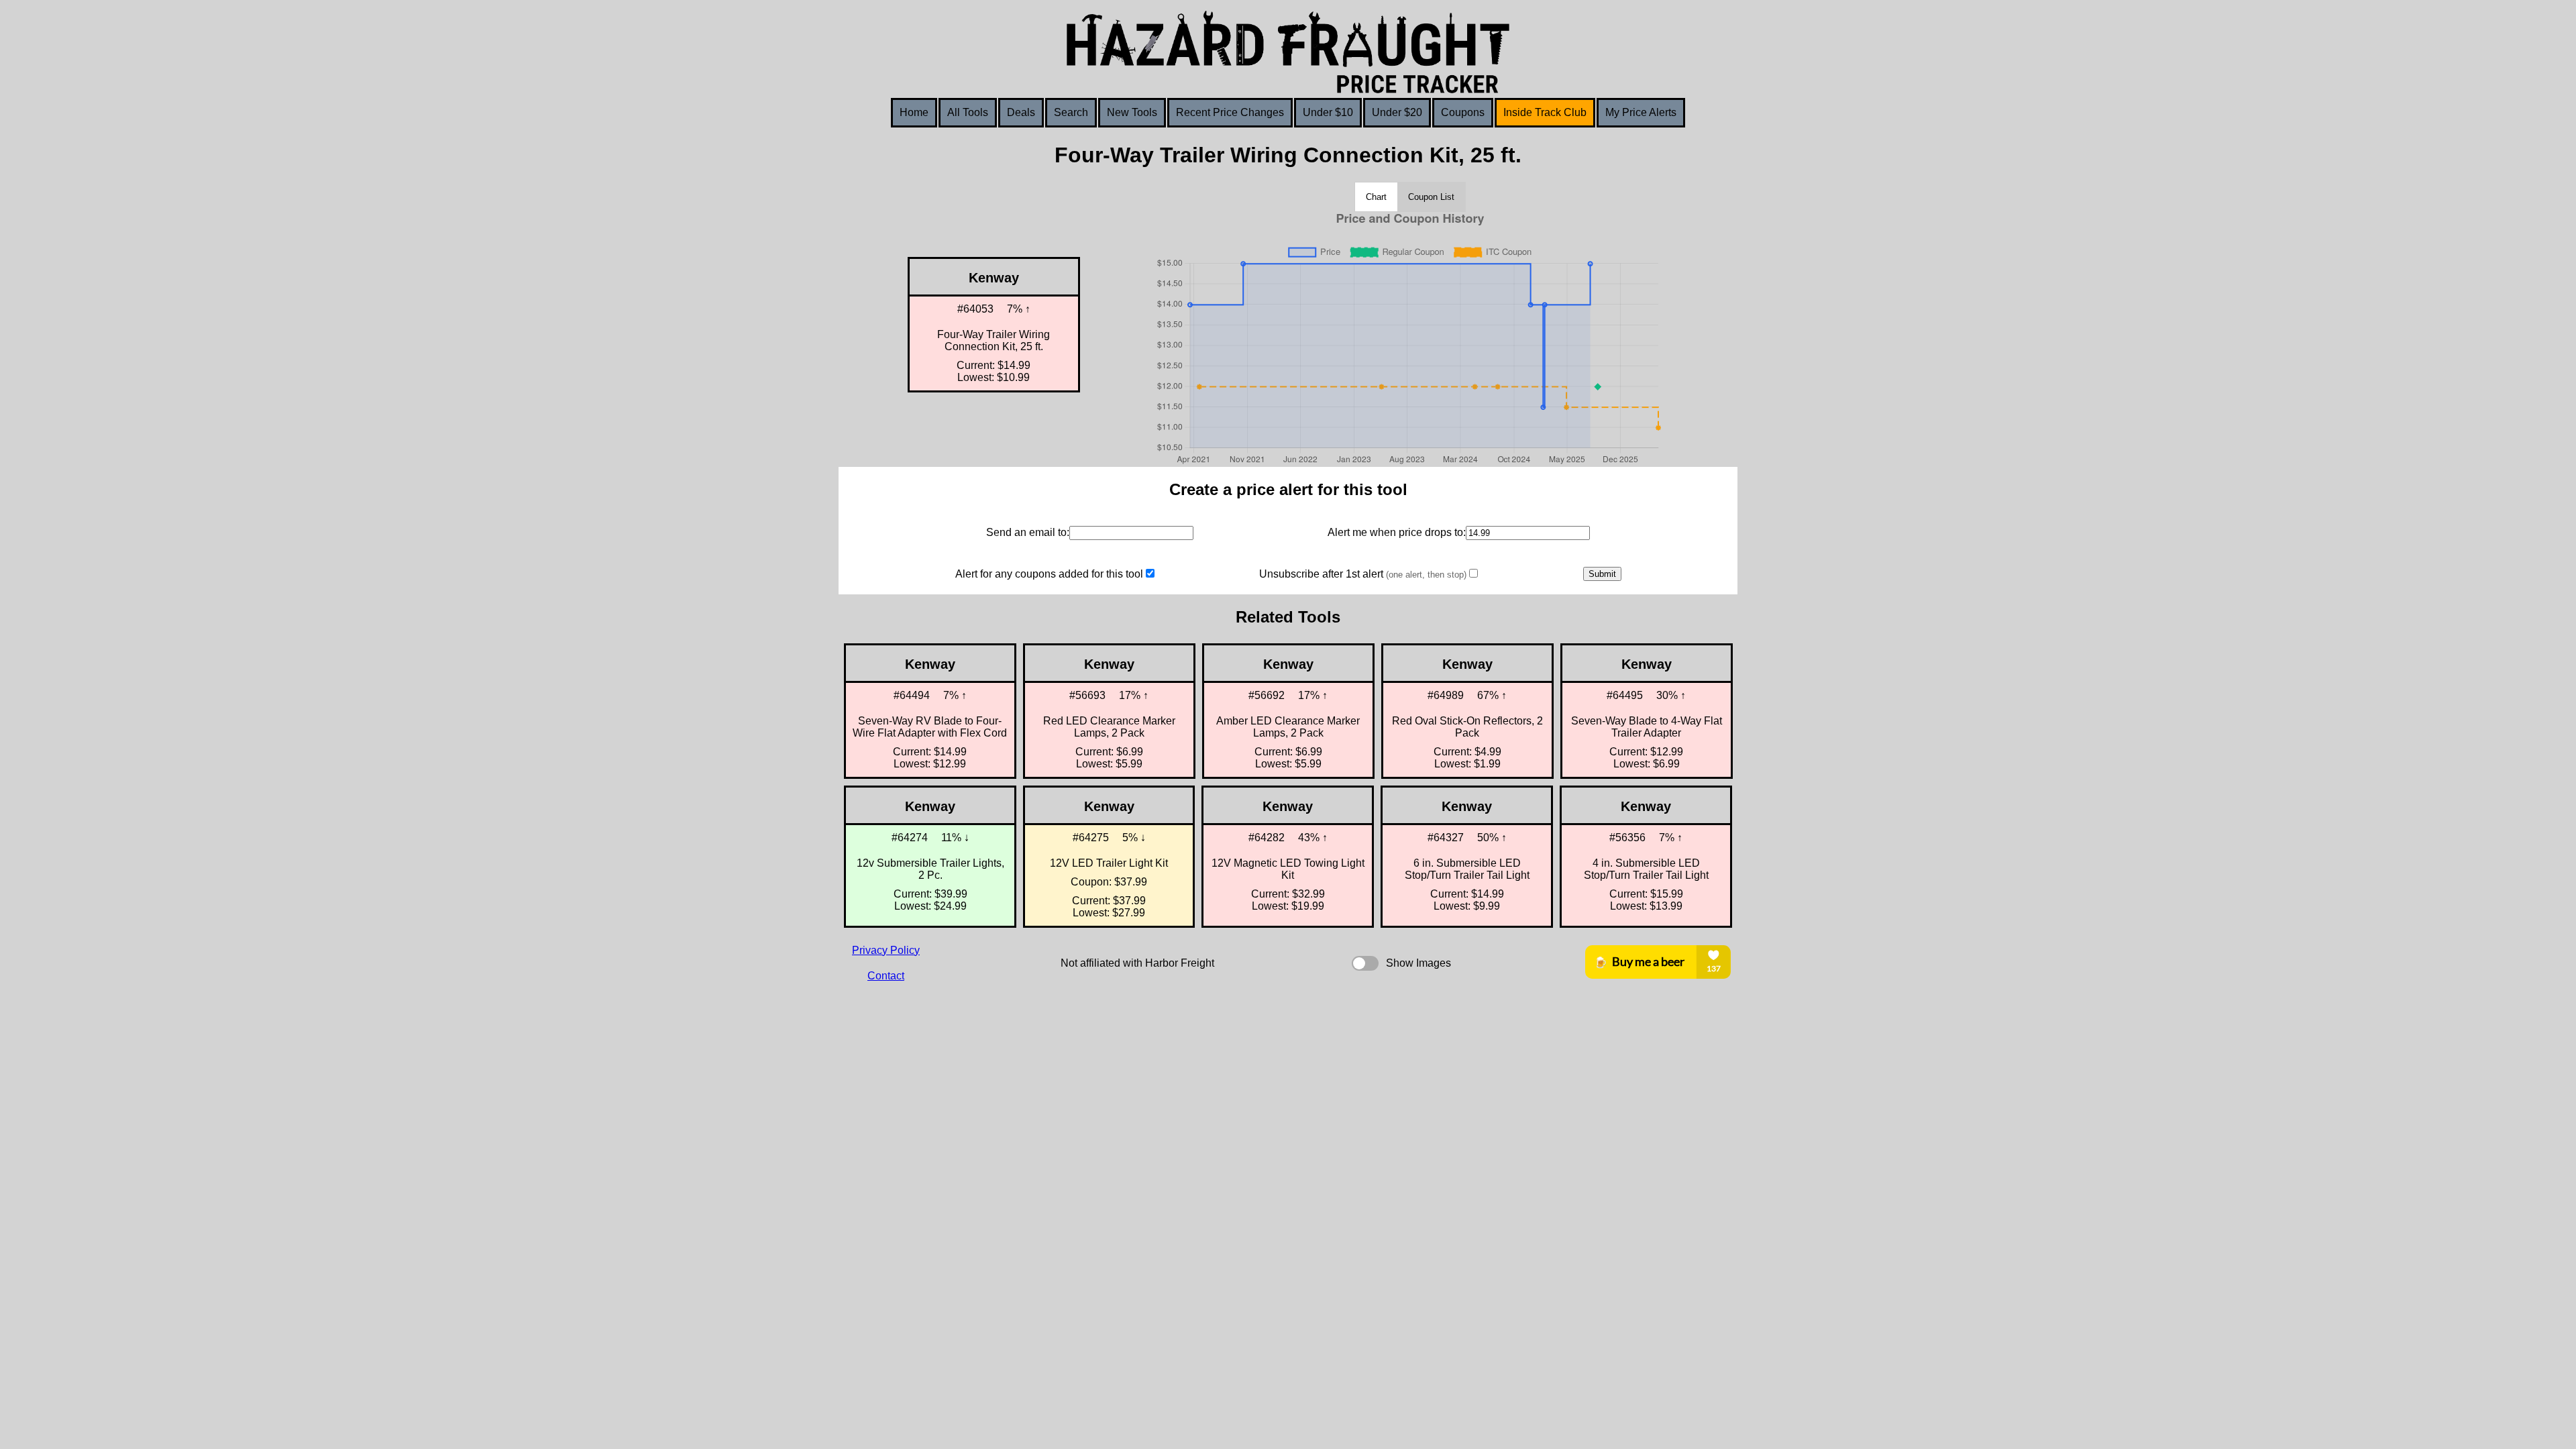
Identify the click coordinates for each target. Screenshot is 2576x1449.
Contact (886, 976)
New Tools (1132, 112)
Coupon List (1431, 197)
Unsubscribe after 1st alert (1363, 574)
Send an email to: (1028, 532)
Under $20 (1397, 112)
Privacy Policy (886, 950)
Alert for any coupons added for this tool (1049, 574)
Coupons (1463, 112)
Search (1071, 112)
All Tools (968, 112)
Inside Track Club (1545, 112)
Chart (1376, 197)
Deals (1021, 112)
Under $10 (1328, 112)
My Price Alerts (1641, 112)
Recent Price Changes (1230, 112)
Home (914, 112)
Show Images (1418, 963)
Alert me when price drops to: (1397, 532)
